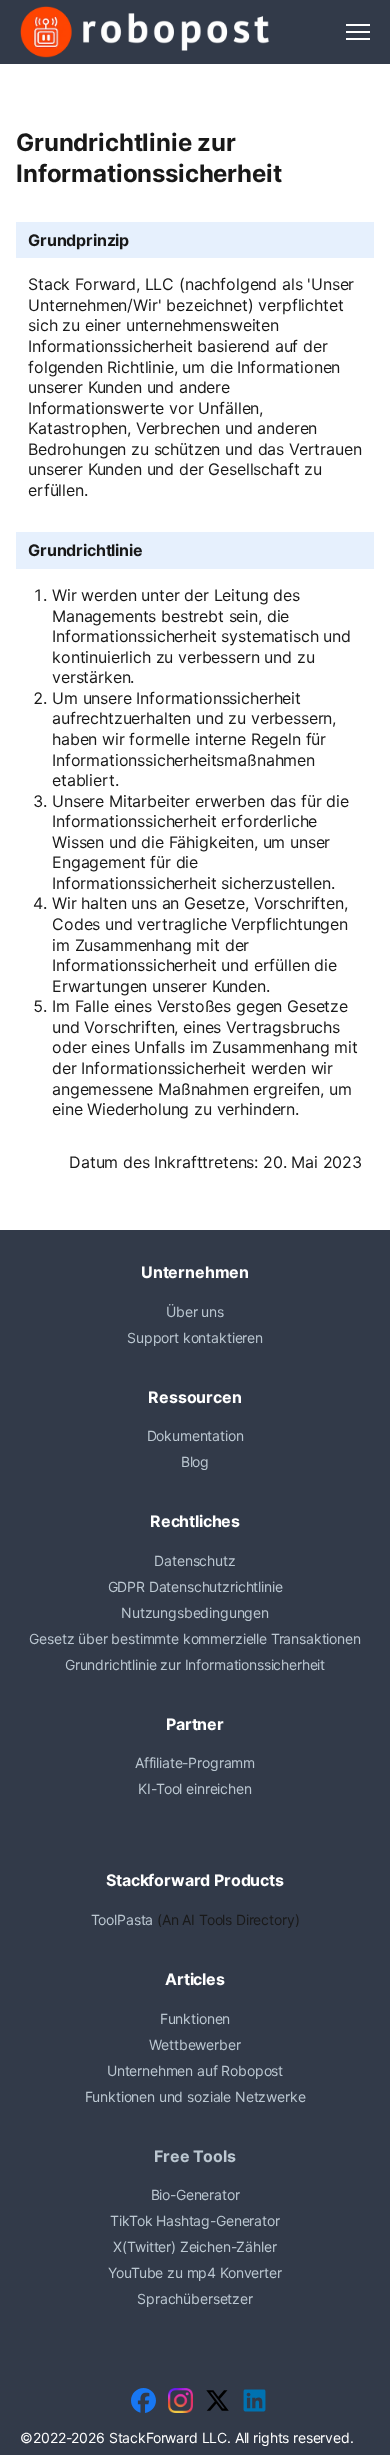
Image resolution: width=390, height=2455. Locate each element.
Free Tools (194, 2156)
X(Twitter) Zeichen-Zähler (194, 2246)
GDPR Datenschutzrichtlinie (195, 1586)
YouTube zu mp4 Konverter (194, 2272)
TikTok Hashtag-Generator (194, 2220)
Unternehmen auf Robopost (195, 2070)
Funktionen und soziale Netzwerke (195, 2096)
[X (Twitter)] (217, 2400)
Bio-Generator (195, 2194)
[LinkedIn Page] (254, 2400)
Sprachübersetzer (194, 2298)
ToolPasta (122, 1919)
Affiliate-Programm (195, 1762)
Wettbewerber (194, 2044)
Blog (195, 1461)
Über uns (195, 1311)
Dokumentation (195, 1435)
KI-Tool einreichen (194, 1788)
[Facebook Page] (143, 2400)
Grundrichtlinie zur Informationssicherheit (195, 1664)
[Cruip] (145, 32)
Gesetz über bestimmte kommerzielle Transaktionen (194, 1638)
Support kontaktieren (195, 1337)
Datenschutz (194, 1560)
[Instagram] (180, 2400)
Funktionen (195, 2018)
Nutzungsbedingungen (195, 1612)
